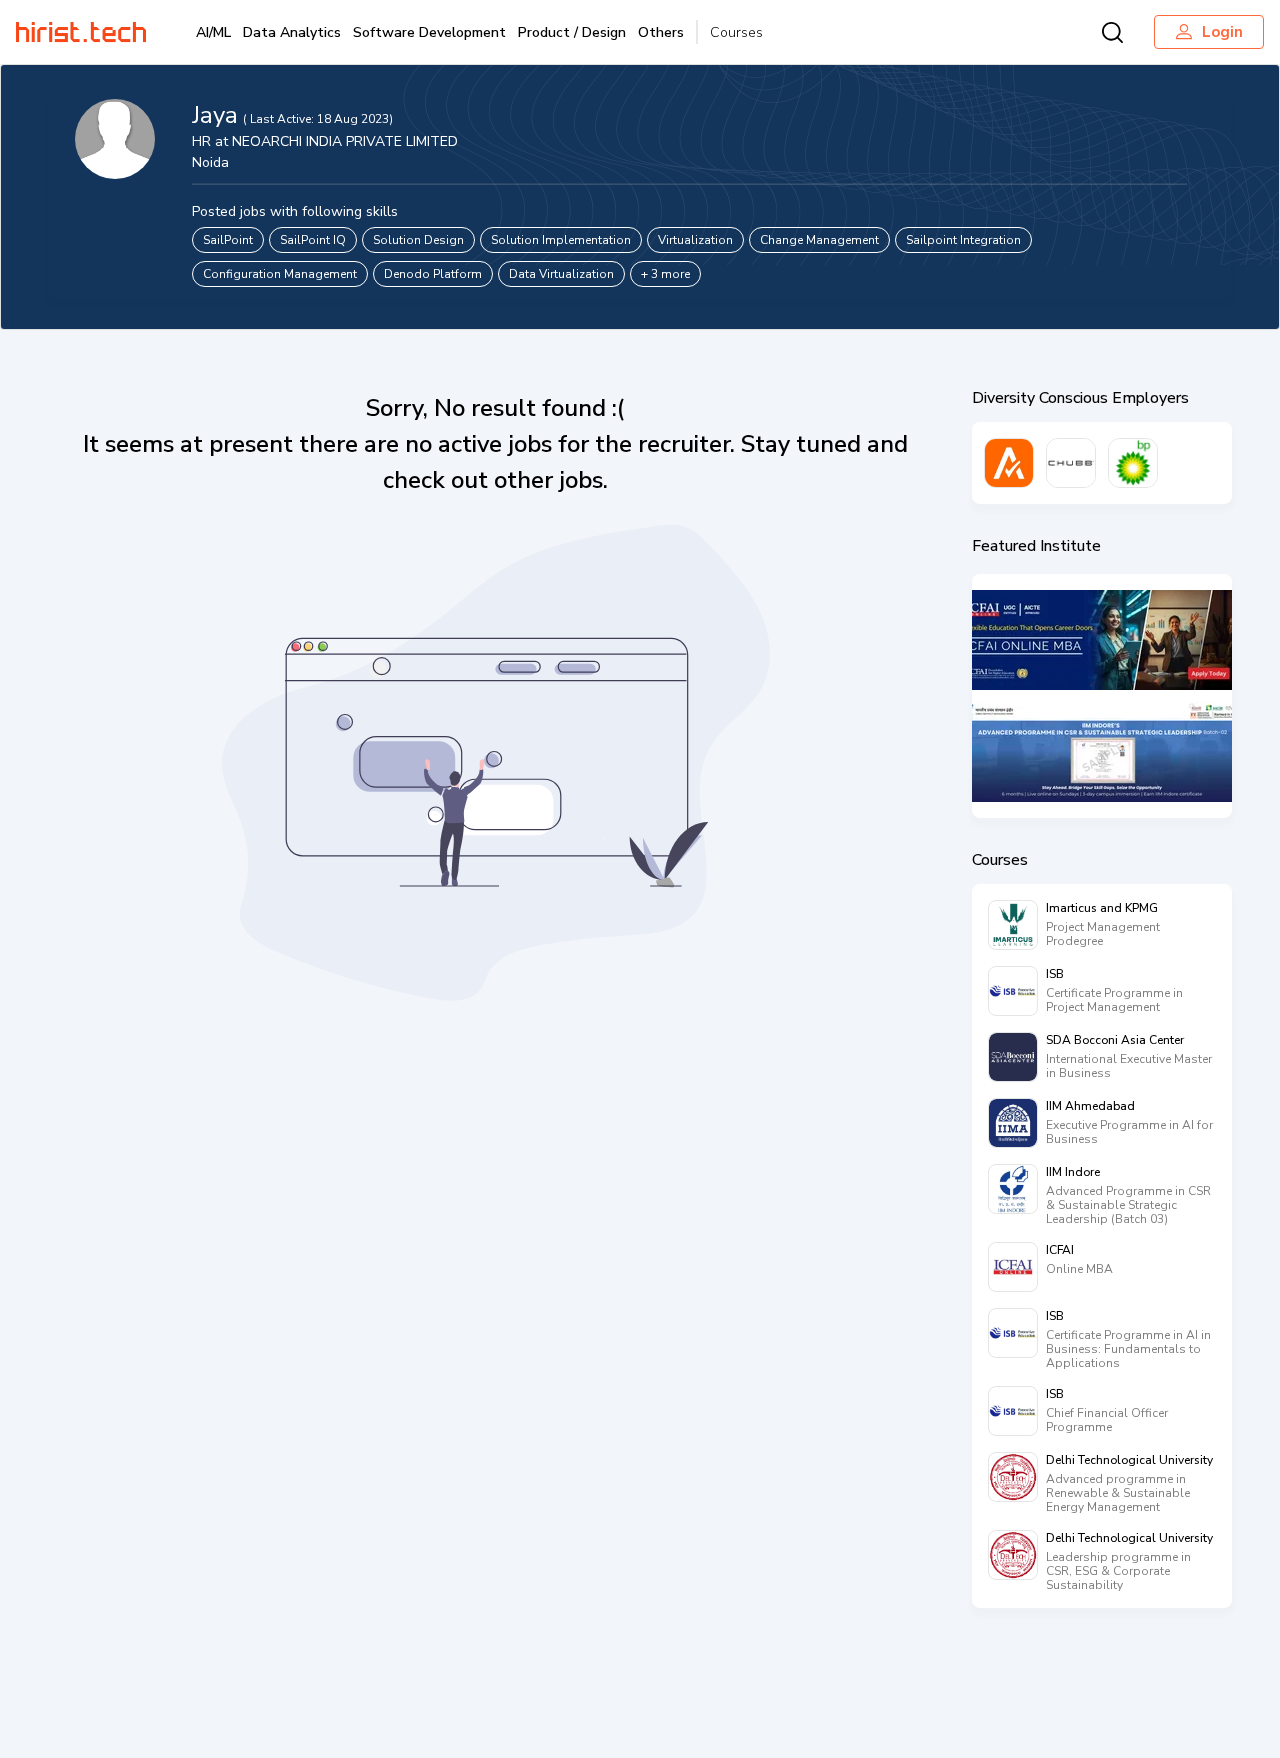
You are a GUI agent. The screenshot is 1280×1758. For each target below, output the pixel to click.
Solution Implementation (561, 240)
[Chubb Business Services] (1071, 463)
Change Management (819, 240)
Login (1222, 32)
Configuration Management (280, 274)
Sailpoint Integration (963, 240)
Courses (736, 32)
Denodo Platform (433, 274)
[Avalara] (1009, 463)
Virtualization (695, 240)
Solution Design (418, 240)
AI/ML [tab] (213, 32)
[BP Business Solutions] (1133, 463)
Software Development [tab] (429, 32)
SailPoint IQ (313, 240)
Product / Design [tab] (572, 32)
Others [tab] (661, 32)
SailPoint (228, 240)
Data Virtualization (561, 274)
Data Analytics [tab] (292, 32)
